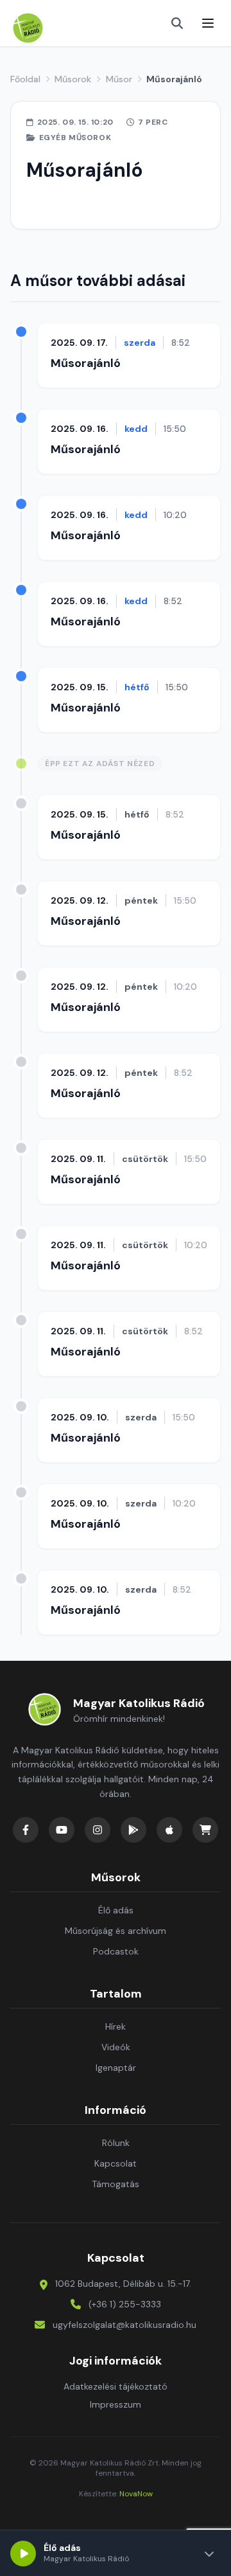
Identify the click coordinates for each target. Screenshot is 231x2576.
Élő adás (116, 1910)
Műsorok (73, 79)
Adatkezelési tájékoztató (116, 2386)
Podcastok (116, 1951)
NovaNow (136, 2494)
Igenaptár (116, 2068)
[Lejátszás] (23, 2554)
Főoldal (25, 79)
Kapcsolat (116, 2163)
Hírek (116, 2026)
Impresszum (116, 2404)
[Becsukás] (209, 2554)
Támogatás (116, 2184)
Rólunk (116, 2143)
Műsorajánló (86, 363)
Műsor (119, 79)
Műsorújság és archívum (116, 1931)
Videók (116, 2047)
